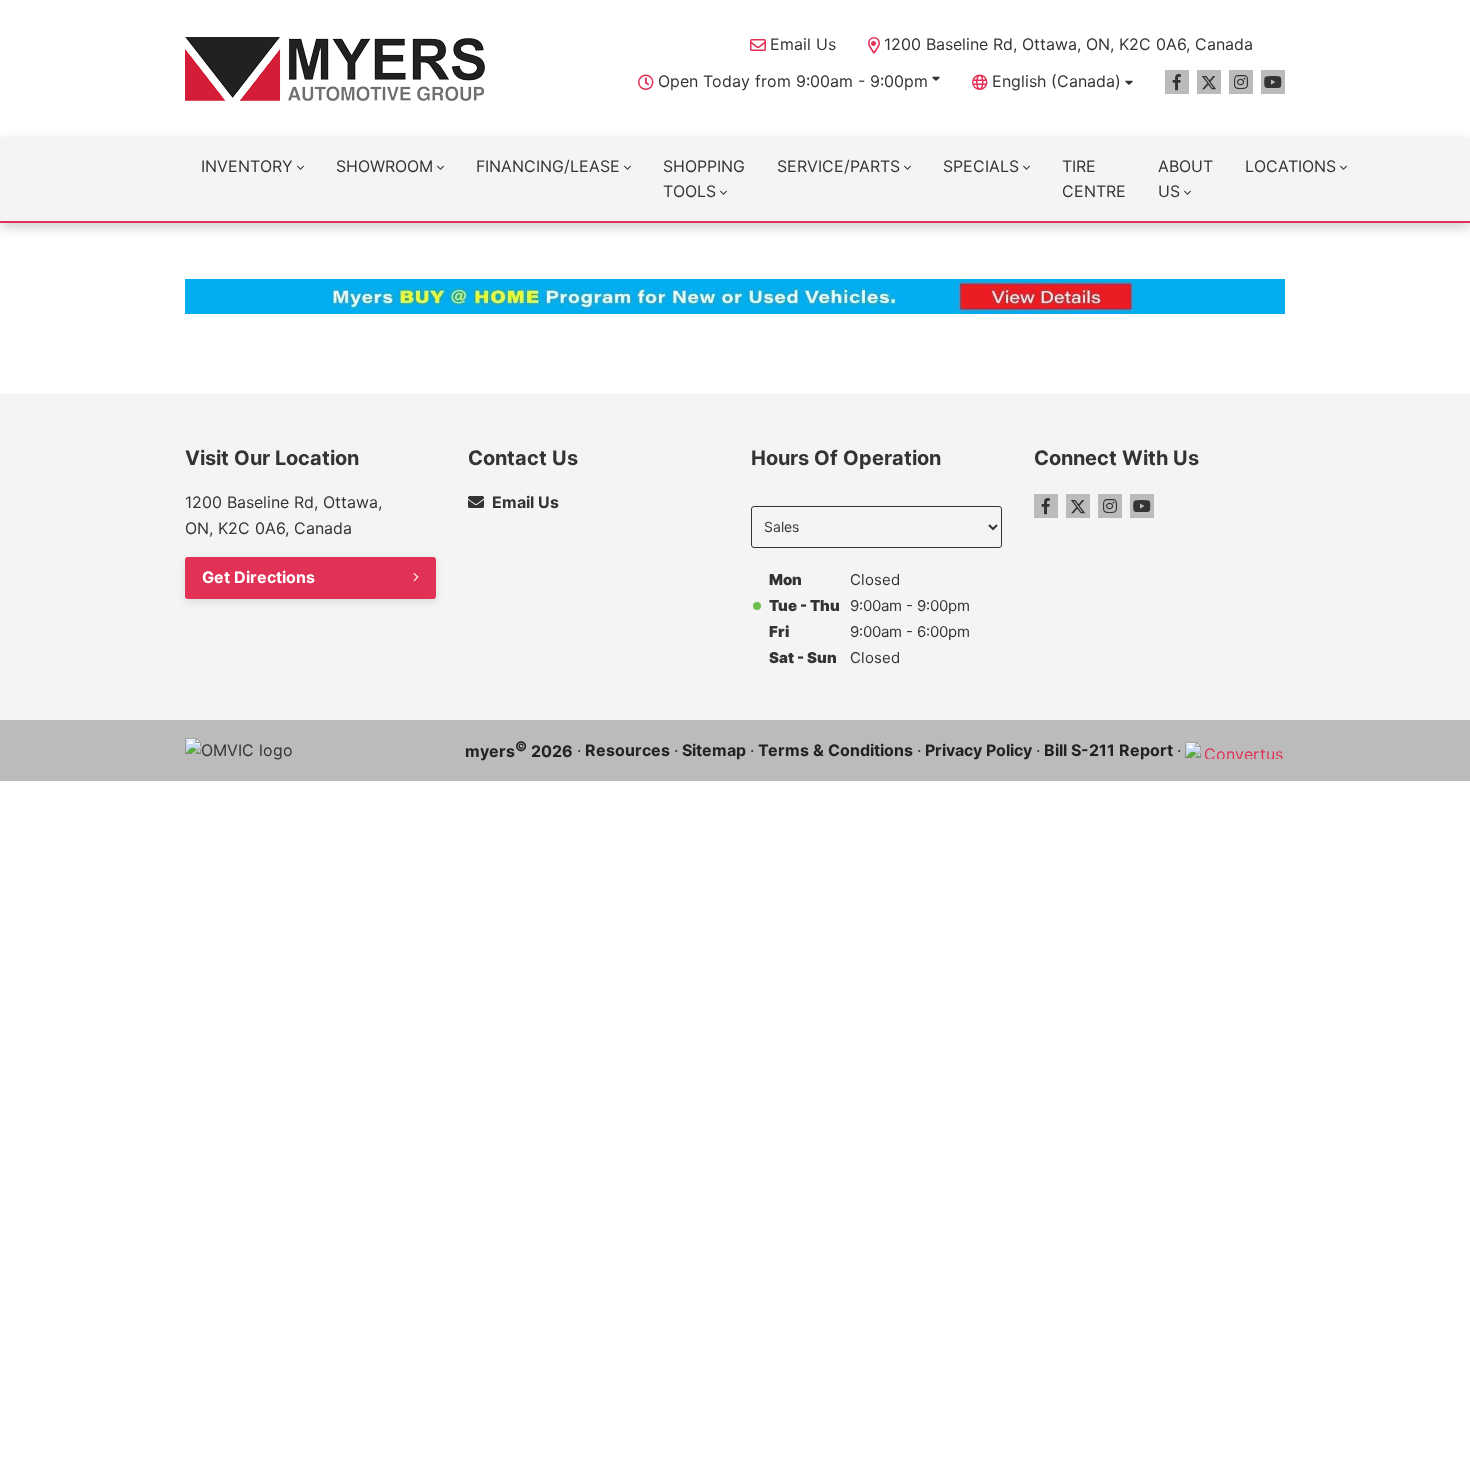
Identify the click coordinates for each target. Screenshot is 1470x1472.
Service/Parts (838, 166)
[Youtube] (1273, 82)
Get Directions (258, 577)
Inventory (247, 166)
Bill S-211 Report (1108, 750)
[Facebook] (1177, 82)
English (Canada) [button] (1056, 81)
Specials (981, 166)
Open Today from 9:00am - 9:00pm (793, 81)
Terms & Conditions (835, 750)
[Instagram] (1241, 82)
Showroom (384, 166)
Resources (627, 750)
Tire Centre (1094, 179)
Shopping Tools (704, 179)
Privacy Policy (978, 750)
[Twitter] (1209, 82)
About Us (1185, 179)
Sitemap (714, 750)
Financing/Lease (548, 166)
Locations (1290, 166)
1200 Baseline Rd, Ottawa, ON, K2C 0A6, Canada (1068, 44)
